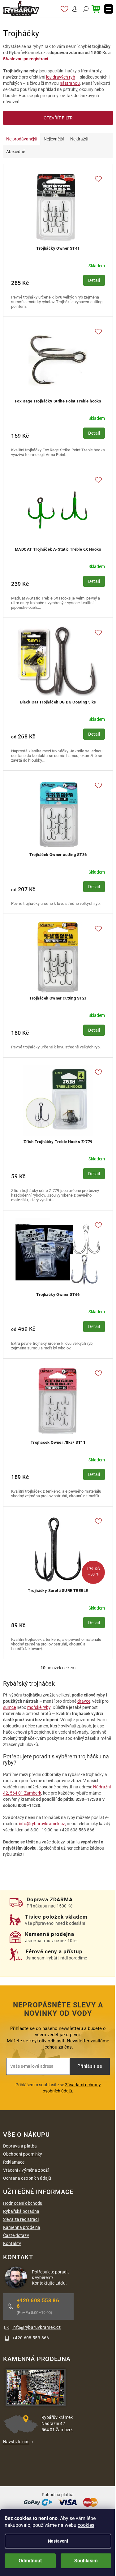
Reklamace (14, 2162)
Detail (94, 280)
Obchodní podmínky (23, 2154)
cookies (86, 2525)
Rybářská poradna (21, 2211)
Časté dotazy (16, 2235)
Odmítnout (30, 2561)
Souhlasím (86, 2561)
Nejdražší (79, 139)
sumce (9, 1707)
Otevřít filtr (58, 118)
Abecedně (16, 152)
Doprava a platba (20, 2146)
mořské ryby (39, 1707)
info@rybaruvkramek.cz (37, 2327)
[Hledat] (85, 9)
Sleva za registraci (21, 2219)
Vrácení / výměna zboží (26, 2170)
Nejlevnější (54, 139)
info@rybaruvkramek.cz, (42, 1824)
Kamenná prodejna (22, 2227)
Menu (109, 9)
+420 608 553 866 (38, 2303)
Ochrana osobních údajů (27, 2178)
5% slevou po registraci (26, 59)
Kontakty (12, 2243)
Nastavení (58, 2541)
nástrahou (70, 83)
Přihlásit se (90, 2066)
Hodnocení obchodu (23, 2203)
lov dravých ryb (61, 77)
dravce (84, 1701)
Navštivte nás (16, 2442)
